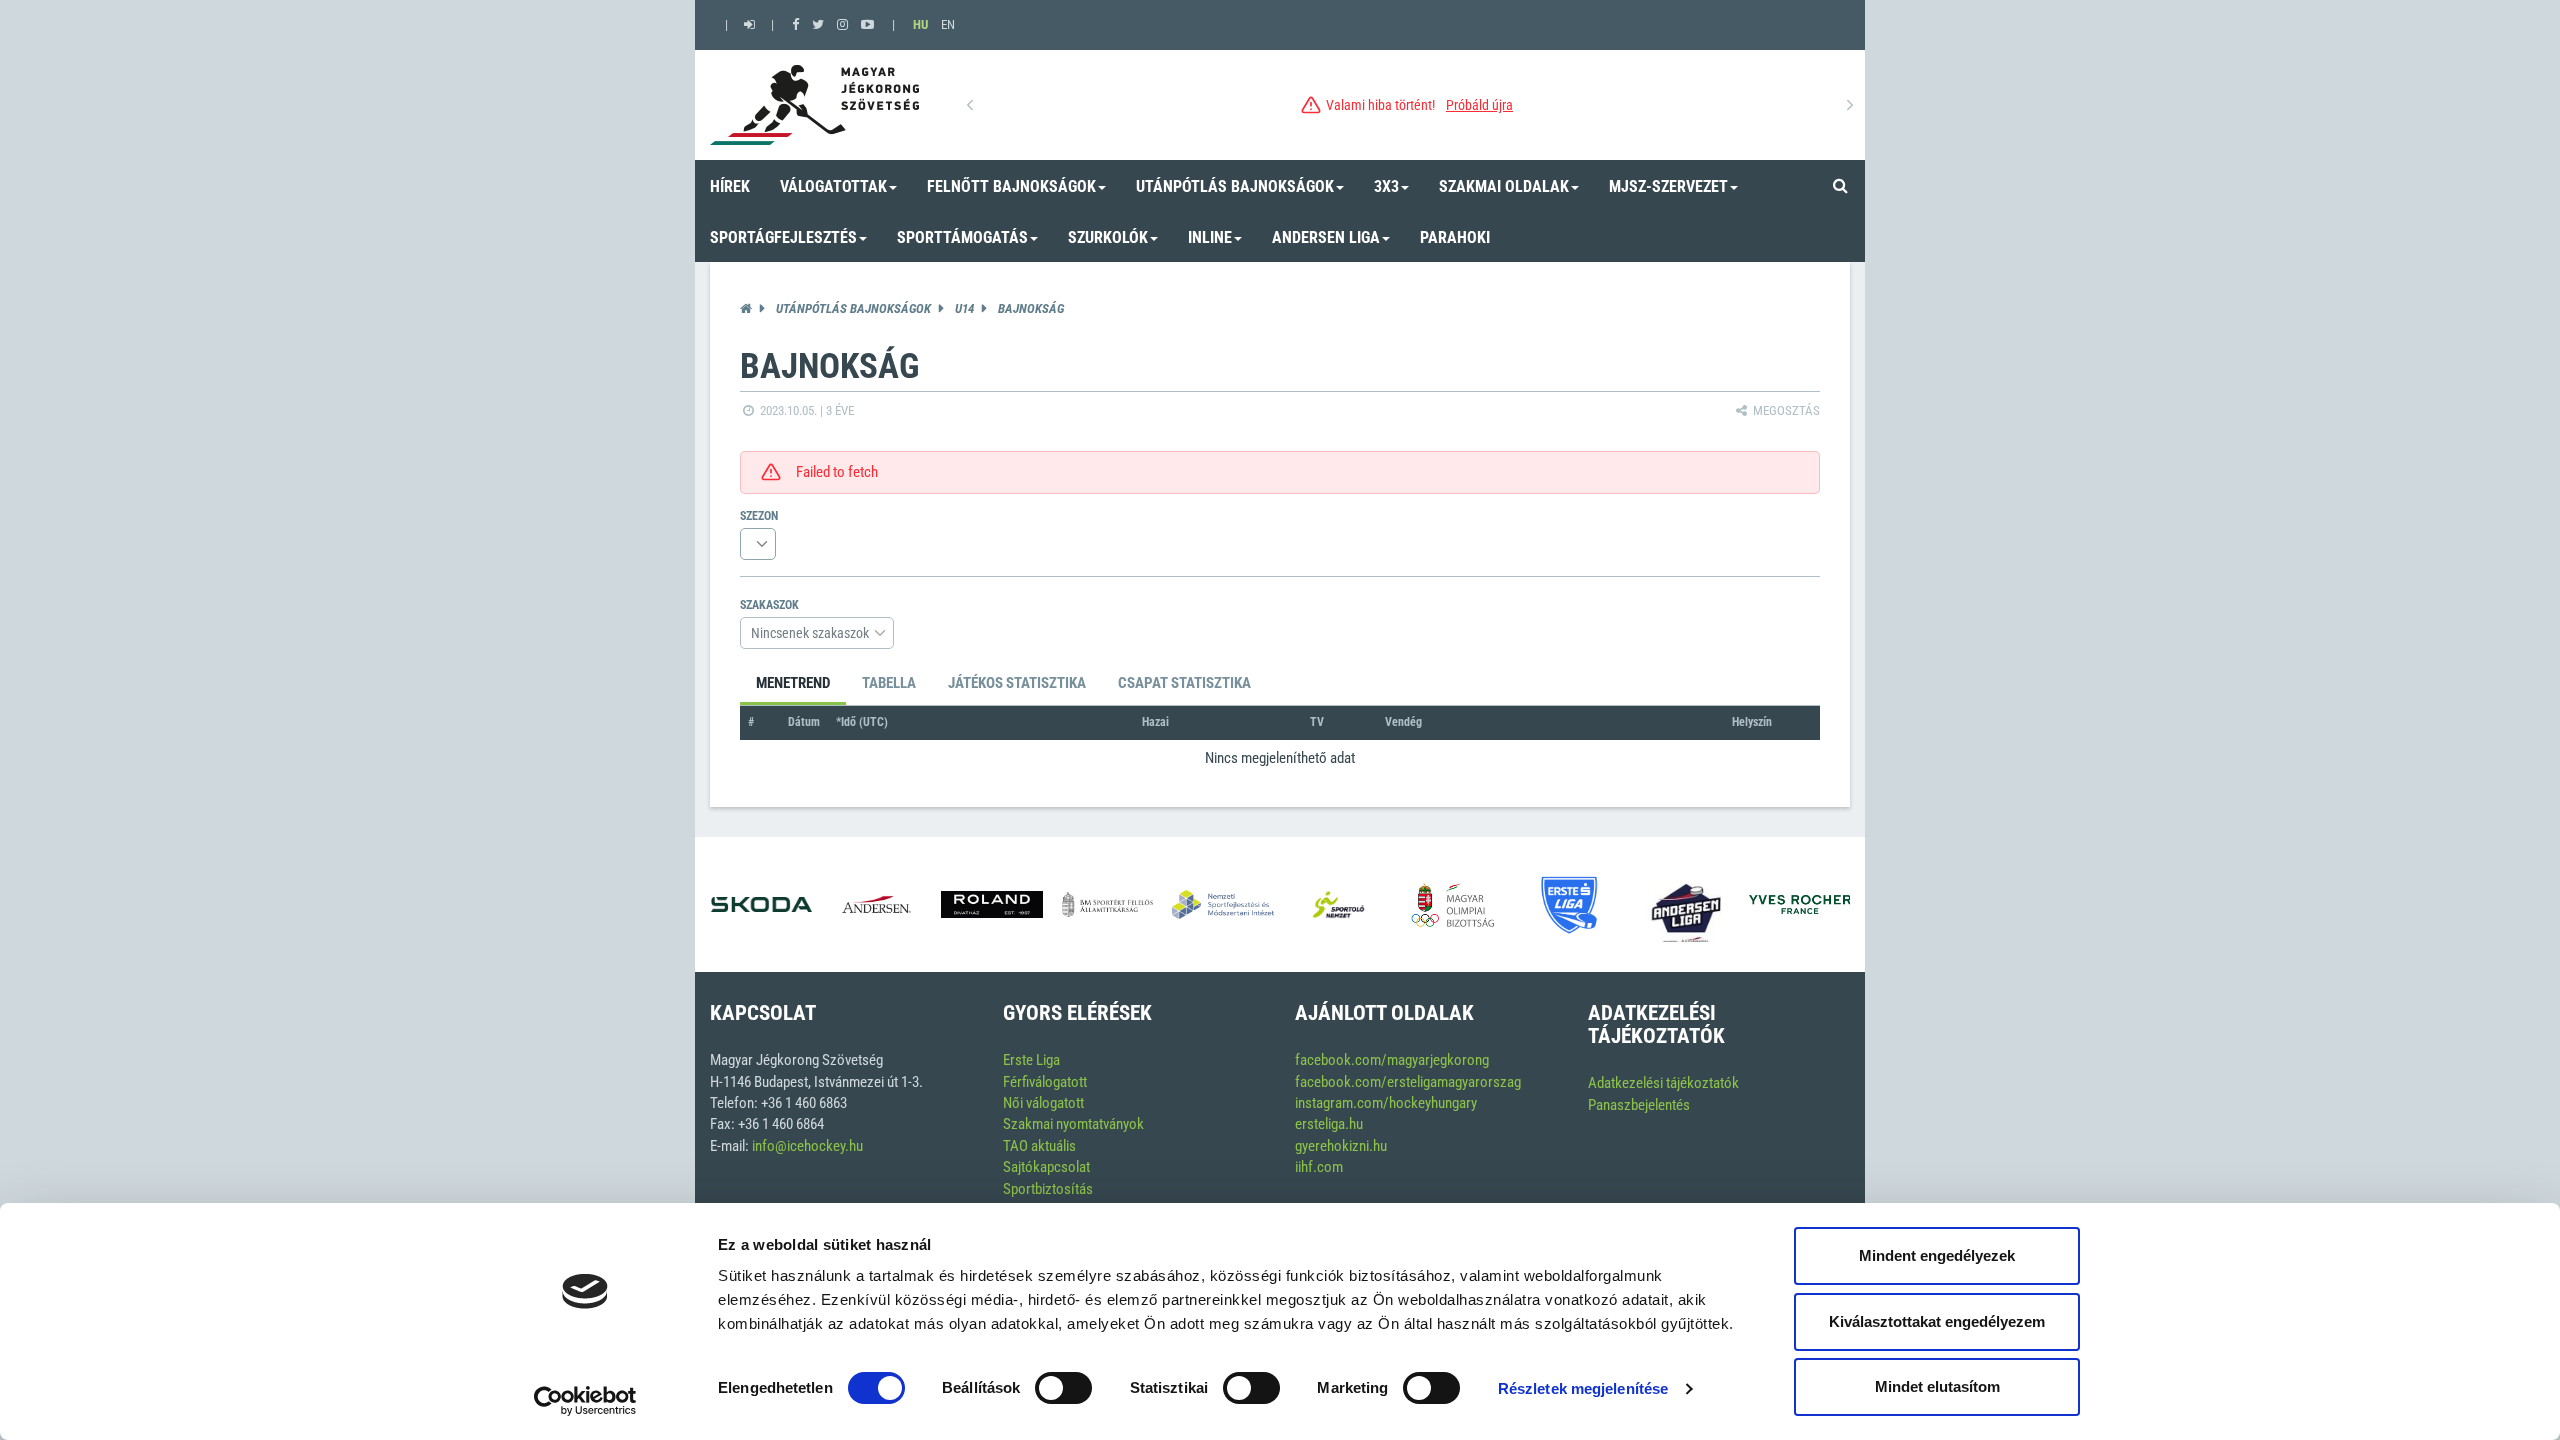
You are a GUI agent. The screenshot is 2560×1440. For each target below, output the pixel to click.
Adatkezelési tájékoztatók (1663, 1083)
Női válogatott (1043, 1103)
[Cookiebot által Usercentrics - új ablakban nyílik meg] (585, 1401)
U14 (964, 308)
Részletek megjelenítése (1583, 1388)
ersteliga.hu (1329, 1124)
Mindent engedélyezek (1937, 1255)
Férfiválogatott (1045, 1082)
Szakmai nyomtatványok (1073, 1124)
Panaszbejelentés (1639, 1105)
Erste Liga (1031, 1060)
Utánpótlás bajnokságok (853, 308)
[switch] (1063, 1388)
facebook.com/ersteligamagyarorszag (1408, 1082)
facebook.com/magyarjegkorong (1392, 1060)
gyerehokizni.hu (1341, 1146)
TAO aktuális (1039, 1146)
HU (920, 24)
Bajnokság (1031, 308)
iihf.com (1319, 1167)
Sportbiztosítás (1048, 1189)
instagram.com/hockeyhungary (1386, 1103)
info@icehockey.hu (807, 1146)
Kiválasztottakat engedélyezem (1937, 1321)
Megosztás (1785, 410)
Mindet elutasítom (1937, 1386)
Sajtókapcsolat (1046, 1167)
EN (948, 24)
